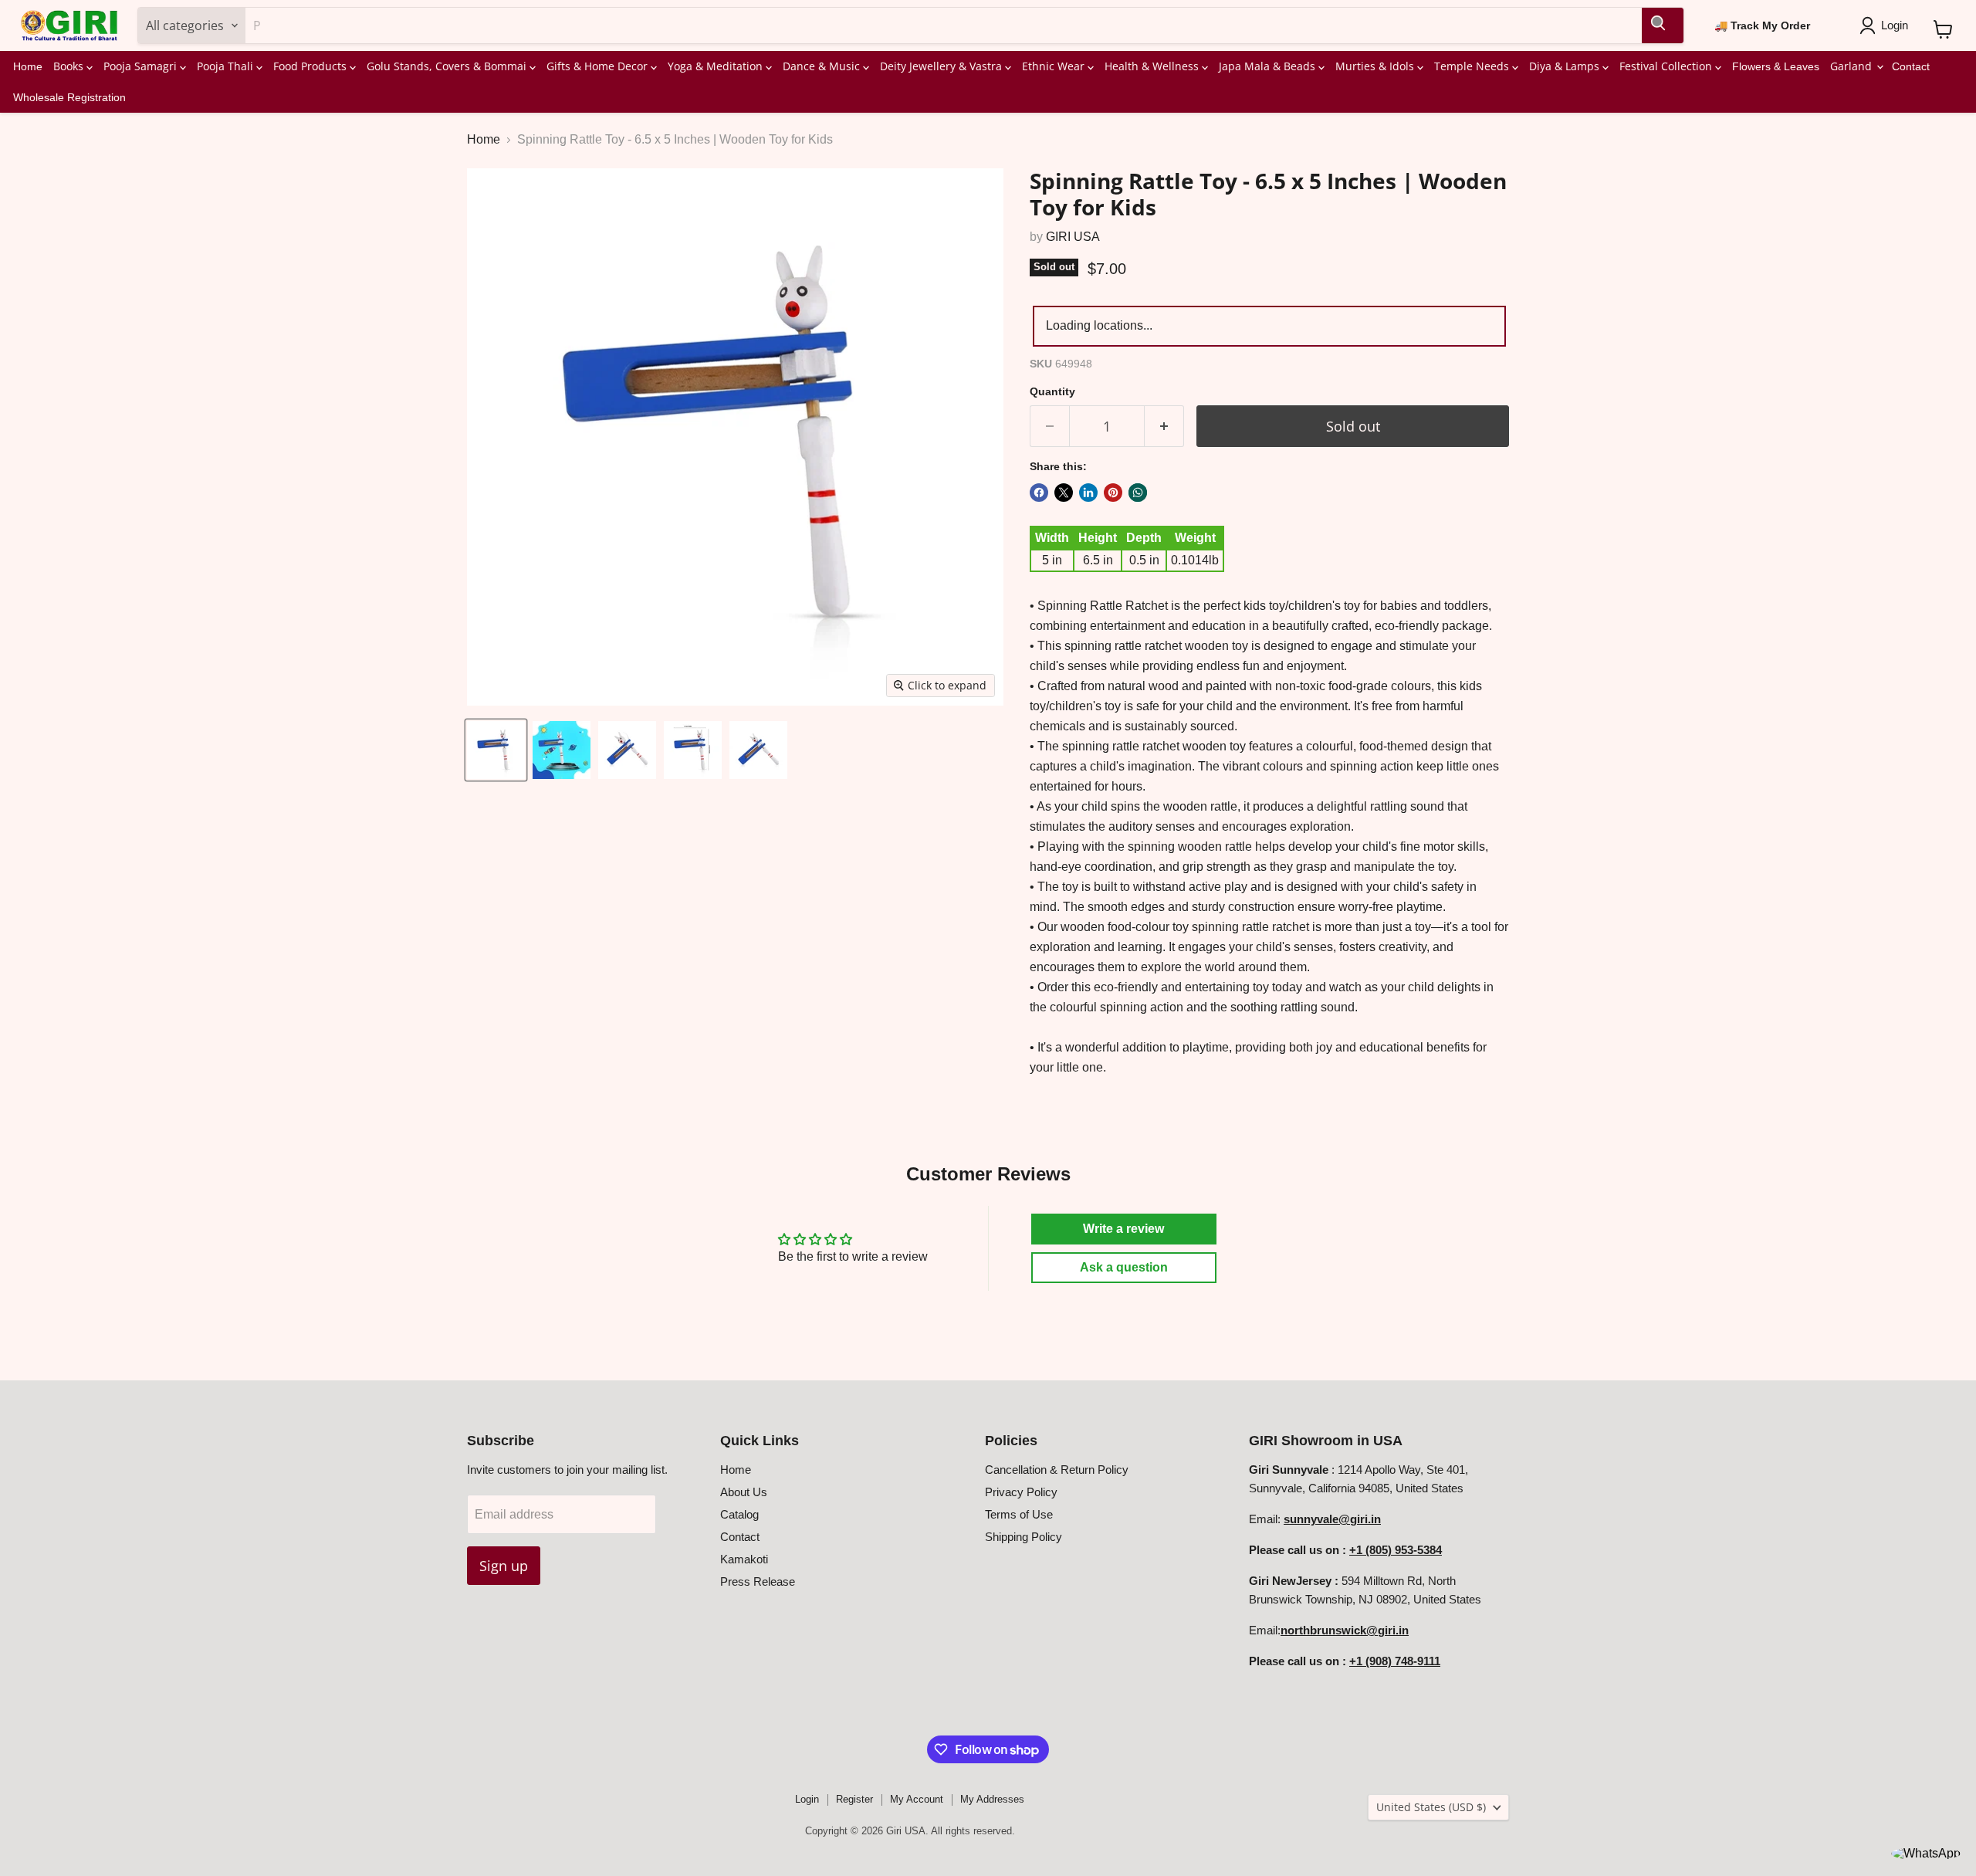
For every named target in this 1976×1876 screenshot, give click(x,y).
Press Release (758, 1581)
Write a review (1123, 1229)
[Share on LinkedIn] (1088, 493)
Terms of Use (1019, 1514)
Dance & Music (823, 66)
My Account (917, 1799)
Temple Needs (1473, 66)
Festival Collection (1667, 66)
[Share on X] (1064, 493)
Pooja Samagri (142, 66)
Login (807, 1799)
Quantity (1052, 391)
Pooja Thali (227, 66)
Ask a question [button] (1124, 1267)
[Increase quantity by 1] (1164, 427)
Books (70, 66)
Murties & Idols (1376, 66)
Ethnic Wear (1055, 66)
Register (854, 1799)
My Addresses (992, 1799)
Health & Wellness (1153, 66)
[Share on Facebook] (1039, 493)
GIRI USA (1073, 237)
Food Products (311, 66)
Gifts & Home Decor (599, 66)
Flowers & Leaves (1776, 66)
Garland (1852, 66)
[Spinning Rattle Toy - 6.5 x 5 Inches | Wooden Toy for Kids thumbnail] (496, 750)
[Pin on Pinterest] (1113, 493)
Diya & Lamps (1566, 66)
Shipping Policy (1024, 1537)
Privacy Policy (1021, 1492)
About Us (744, 1492)
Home (28, 66)
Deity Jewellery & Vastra (942, 66)
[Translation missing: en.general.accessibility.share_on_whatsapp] (1138, 493)
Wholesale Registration (69, 97)
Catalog (739, 1514)
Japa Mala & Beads (1269, 66)
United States (1431, 1807)
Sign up (504, 1566)
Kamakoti (744, 1559)
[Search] (1663, 25)
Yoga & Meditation (717, 66)
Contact (1911, 66)
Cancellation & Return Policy (1057, 1470)
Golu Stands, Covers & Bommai (448, 66)
